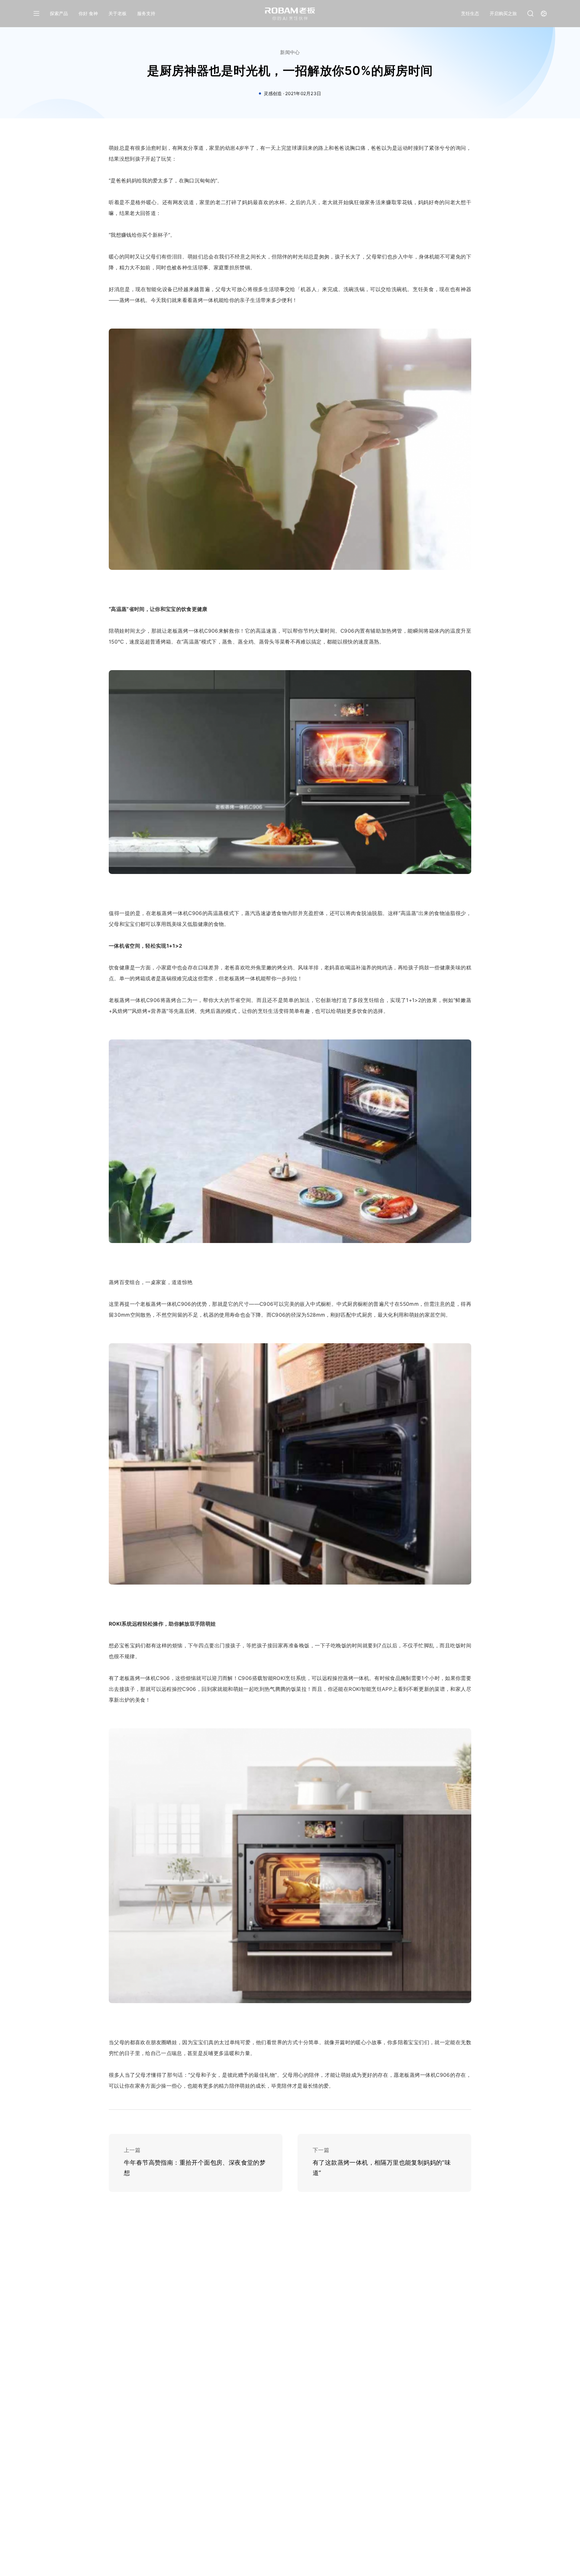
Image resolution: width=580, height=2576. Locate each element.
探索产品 (59, 13)
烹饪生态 (470, 13)
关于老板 (118, 13)
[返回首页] (290, 14)
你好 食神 (88, 13)
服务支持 (146, 13)
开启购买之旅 (503, 13)
